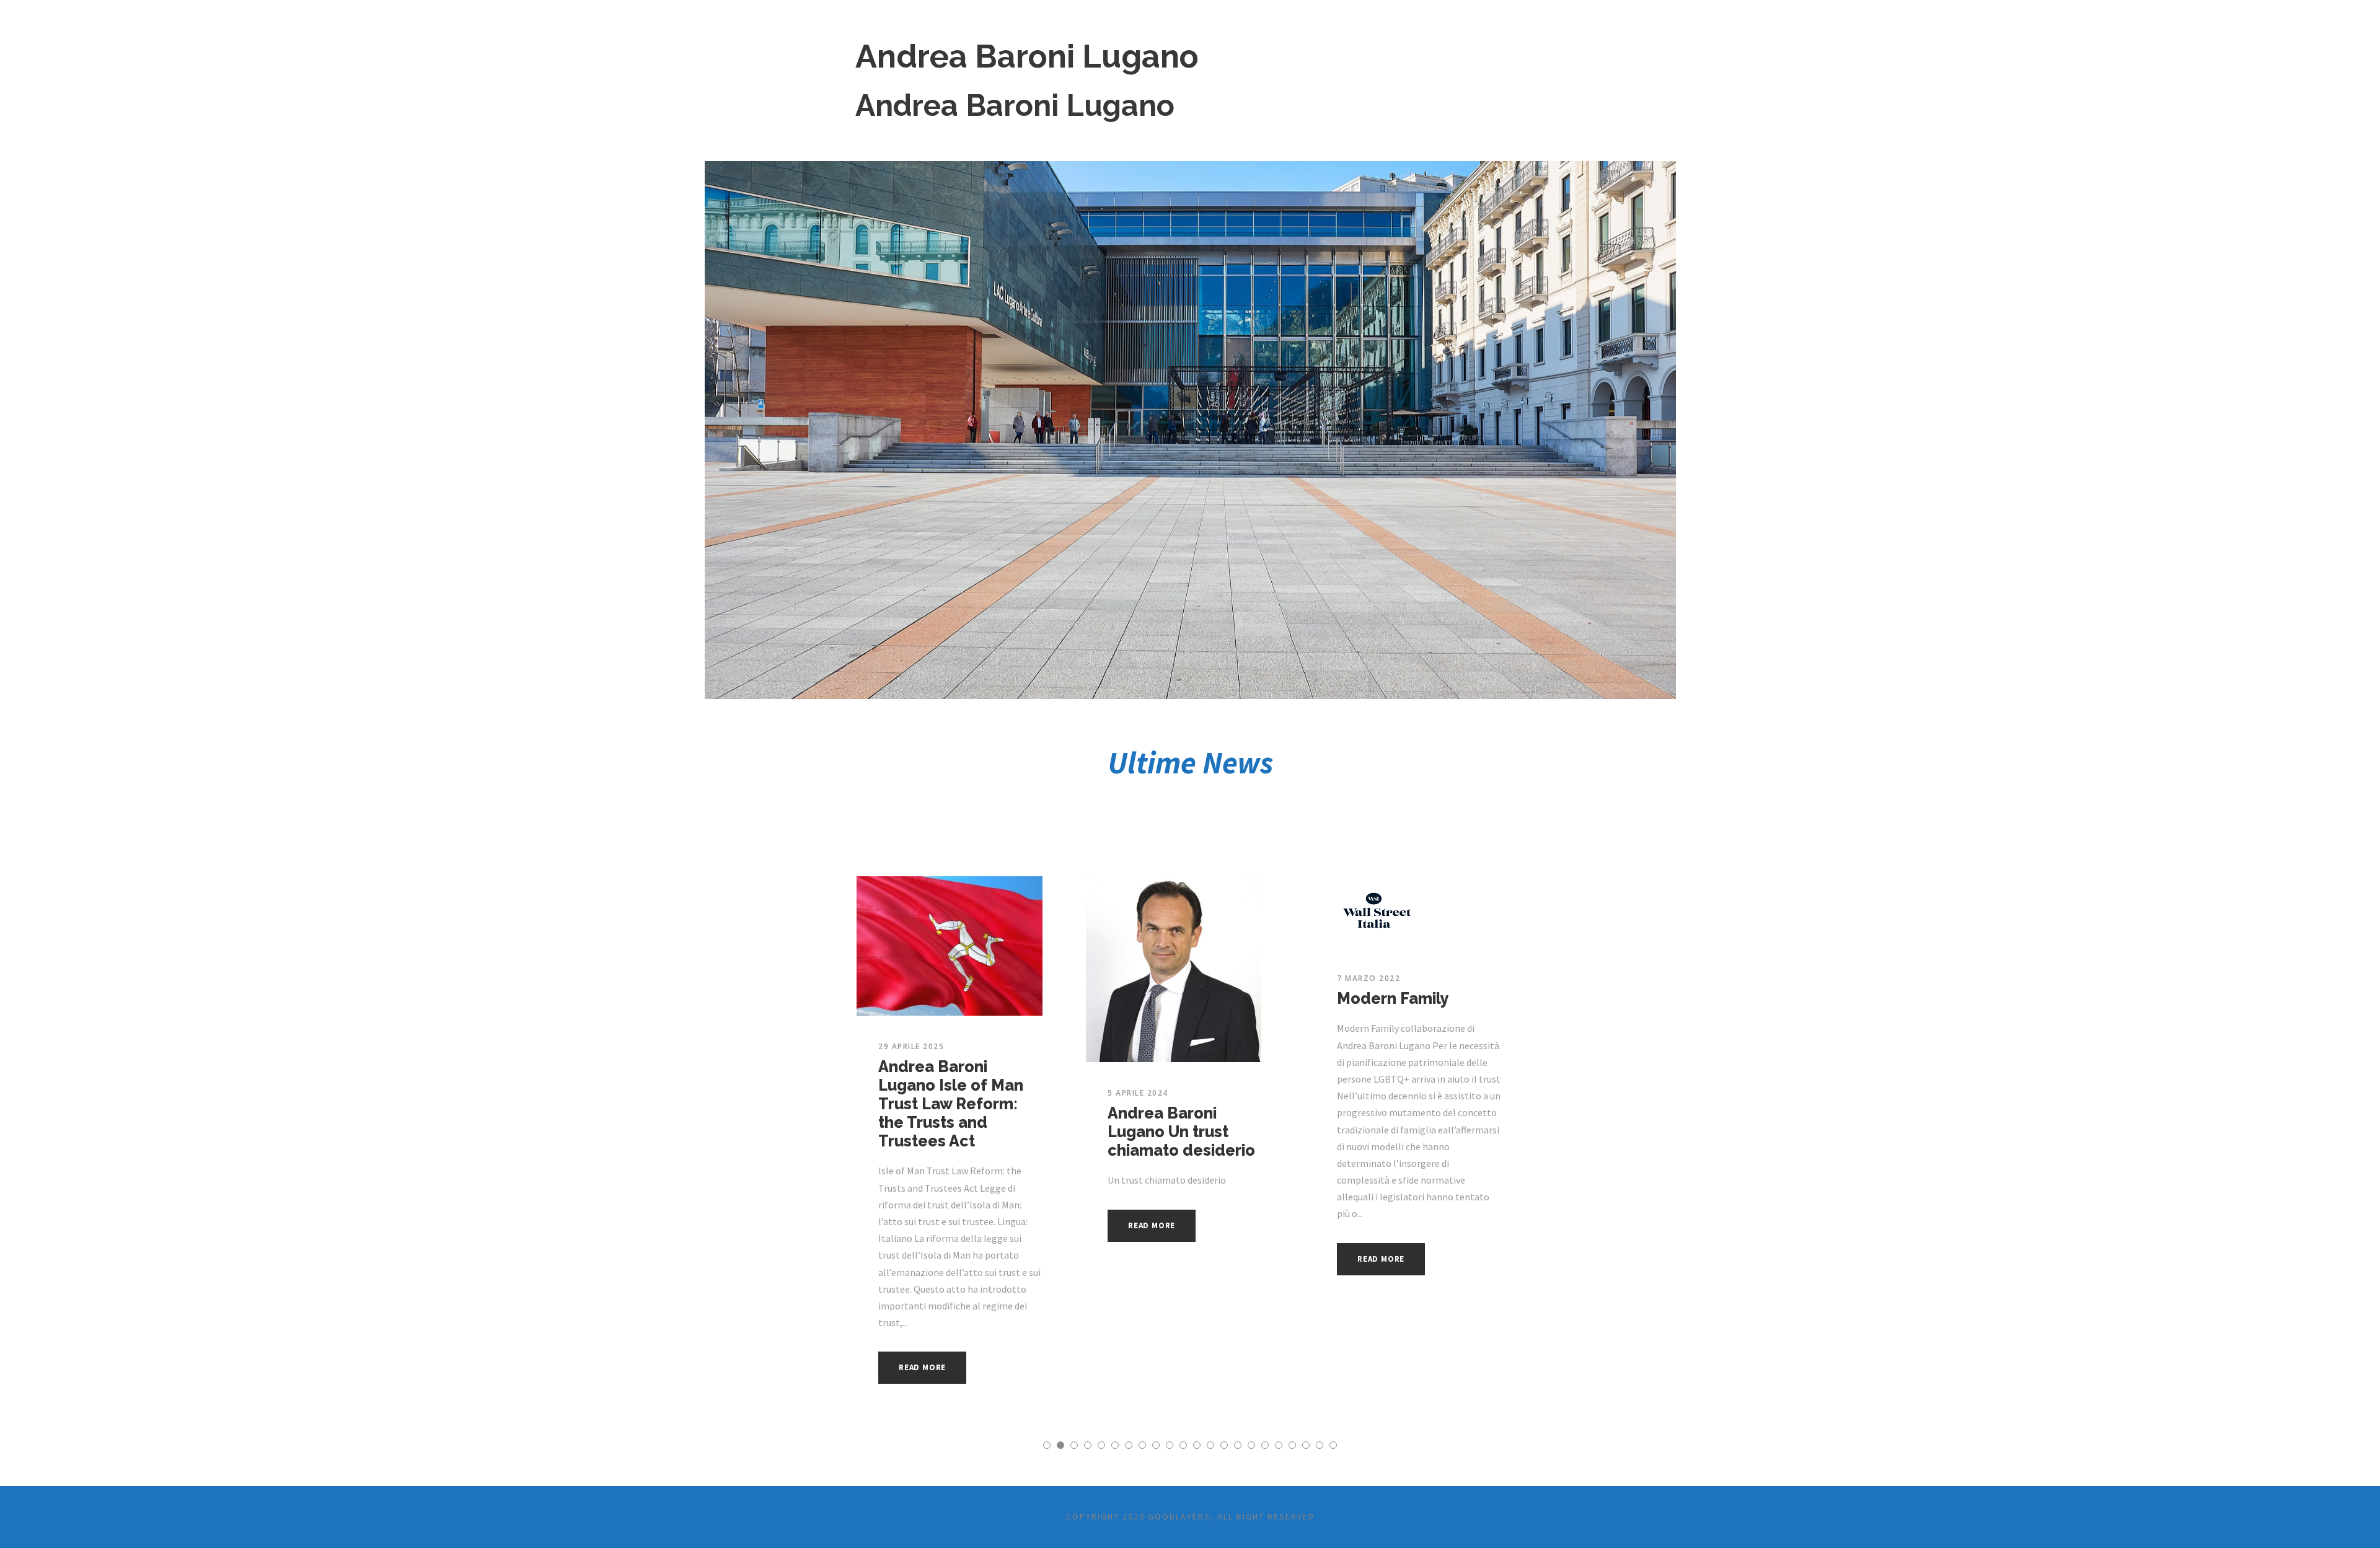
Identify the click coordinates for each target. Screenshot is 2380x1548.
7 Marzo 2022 (1368, 978)
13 (1210, 1445)
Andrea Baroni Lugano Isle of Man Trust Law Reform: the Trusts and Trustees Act (951, 1104)
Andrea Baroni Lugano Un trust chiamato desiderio (1181, 1132)
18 (1279, 1445)
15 (1238, 1445)
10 (1170, 1445)
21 (1320, 1445)
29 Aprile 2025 (911, 1046)
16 (1251, 1445)
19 (1292, 1445)
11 (1183, 1445)
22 (1333, 1445)
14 (1224, 1445)
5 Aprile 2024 (1138, 1093)
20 (1306, 1445)
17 (1265, 1445)
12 (1197, 1445)
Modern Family (1393, 998)
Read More (922, 1367)
